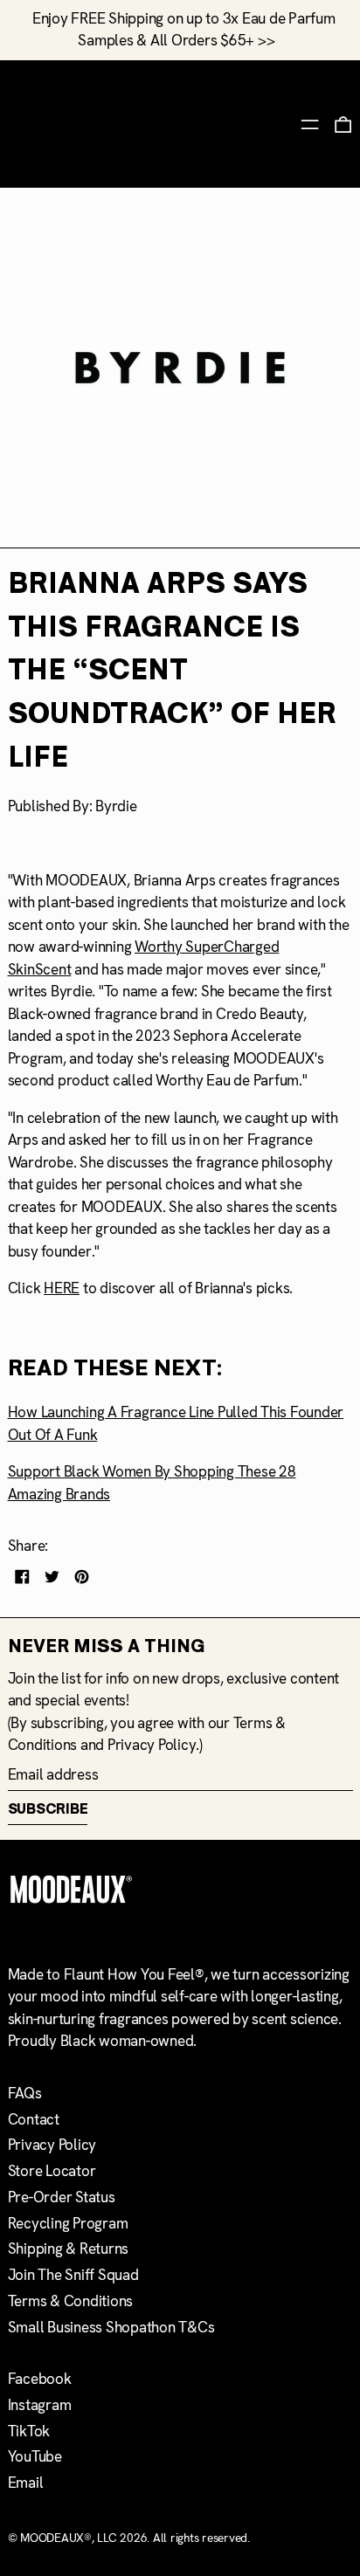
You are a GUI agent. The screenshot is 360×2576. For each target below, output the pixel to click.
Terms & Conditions (71, 2301)
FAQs (25, 2093)
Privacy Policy (152, 1745)
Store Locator (52, 2171)
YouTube (35, 2456)
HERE (62, 1288)
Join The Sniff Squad (73, 2275)
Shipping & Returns (69, 2249)
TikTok (29, 2431)
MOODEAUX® (56, 2538)
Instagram (40, 2405)
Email (26, 2483)
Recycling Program (68, 2223)
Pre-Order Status (62, 2197)
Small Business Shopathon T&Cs (111, 2327)
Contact (34, 2119)
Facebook (40, 2379)
